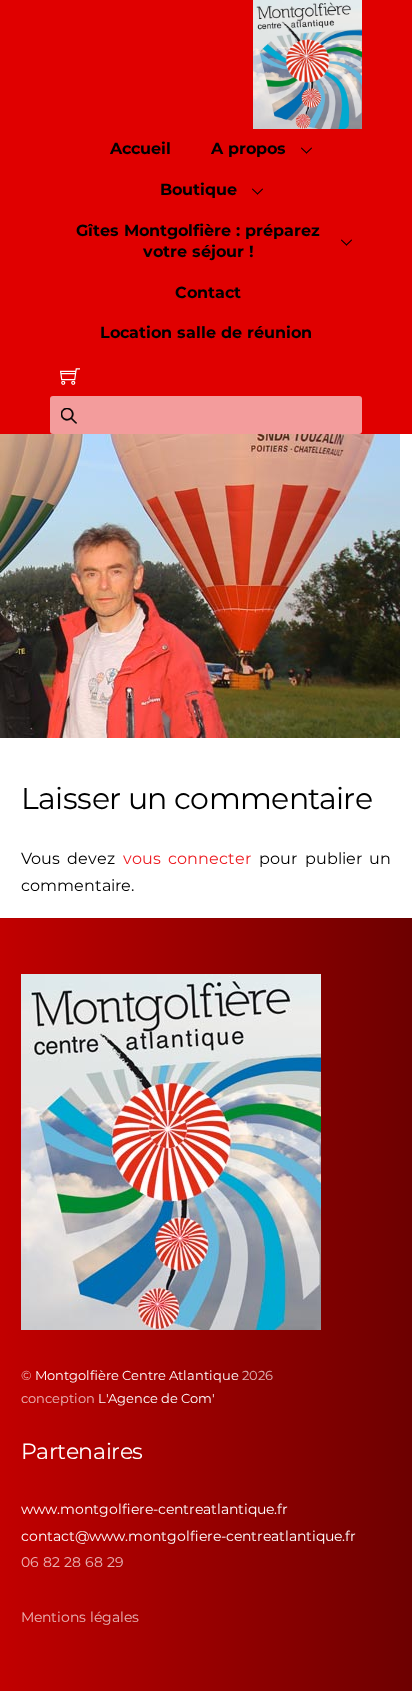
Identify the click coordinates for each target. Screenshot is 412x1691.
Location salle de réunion (206, 332)
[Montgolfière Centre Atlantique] (171, 1322)
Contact (208, 292)
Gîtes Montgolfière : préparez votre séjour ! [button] (198, 241)
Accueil (140, 148)
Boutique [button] (198, 189)
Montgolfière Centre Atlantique (137, 1375)
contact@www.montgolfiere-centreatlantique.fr (188, 1536)
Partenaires (82, 1451)
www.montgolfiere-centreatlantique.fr (154, 1509)
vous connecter (187, 858)
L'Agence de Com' (156, 1398)
